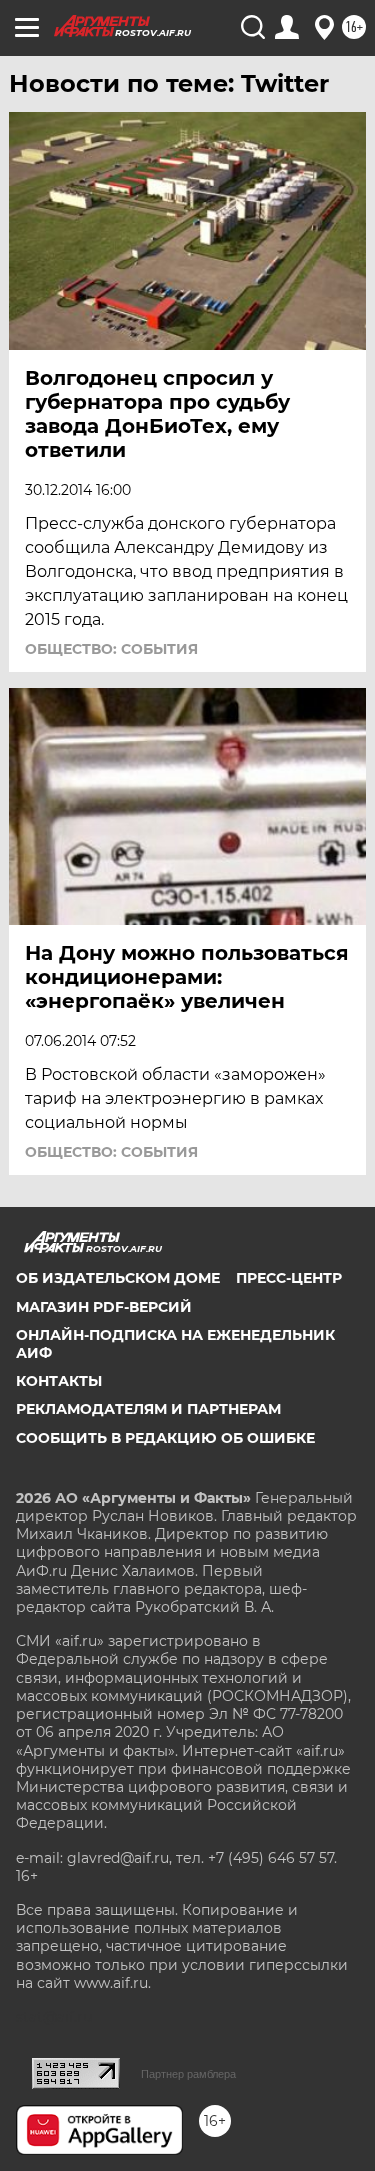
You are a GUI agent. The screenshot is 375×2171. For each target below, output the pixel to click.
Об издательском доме (118, 1278)
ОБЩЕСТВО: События (111, 649)
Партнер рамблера (188, 2074)
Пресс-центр (289, 1278)
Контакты (59, 1381)
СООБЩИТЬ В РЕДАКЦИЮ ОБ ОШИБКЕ (165, 1438)
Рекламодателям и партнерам (148, 1409)
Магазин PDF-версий (104, 1307)
